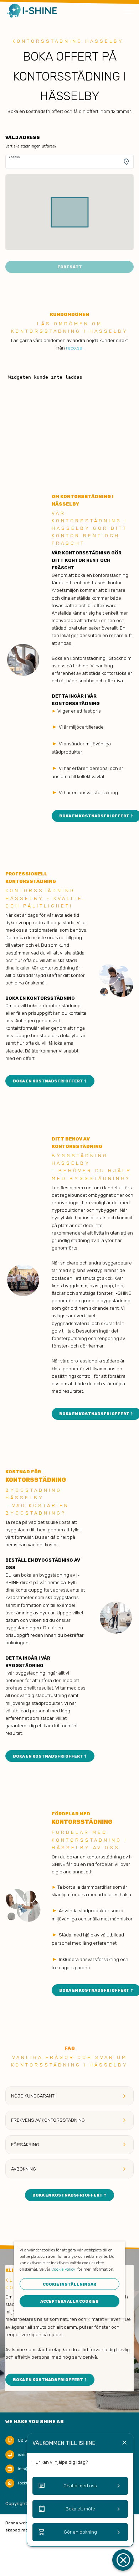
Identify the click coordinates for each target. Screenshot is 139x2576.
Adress (14, 157)
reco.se (74, 348)
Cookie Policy (63, 2269)
